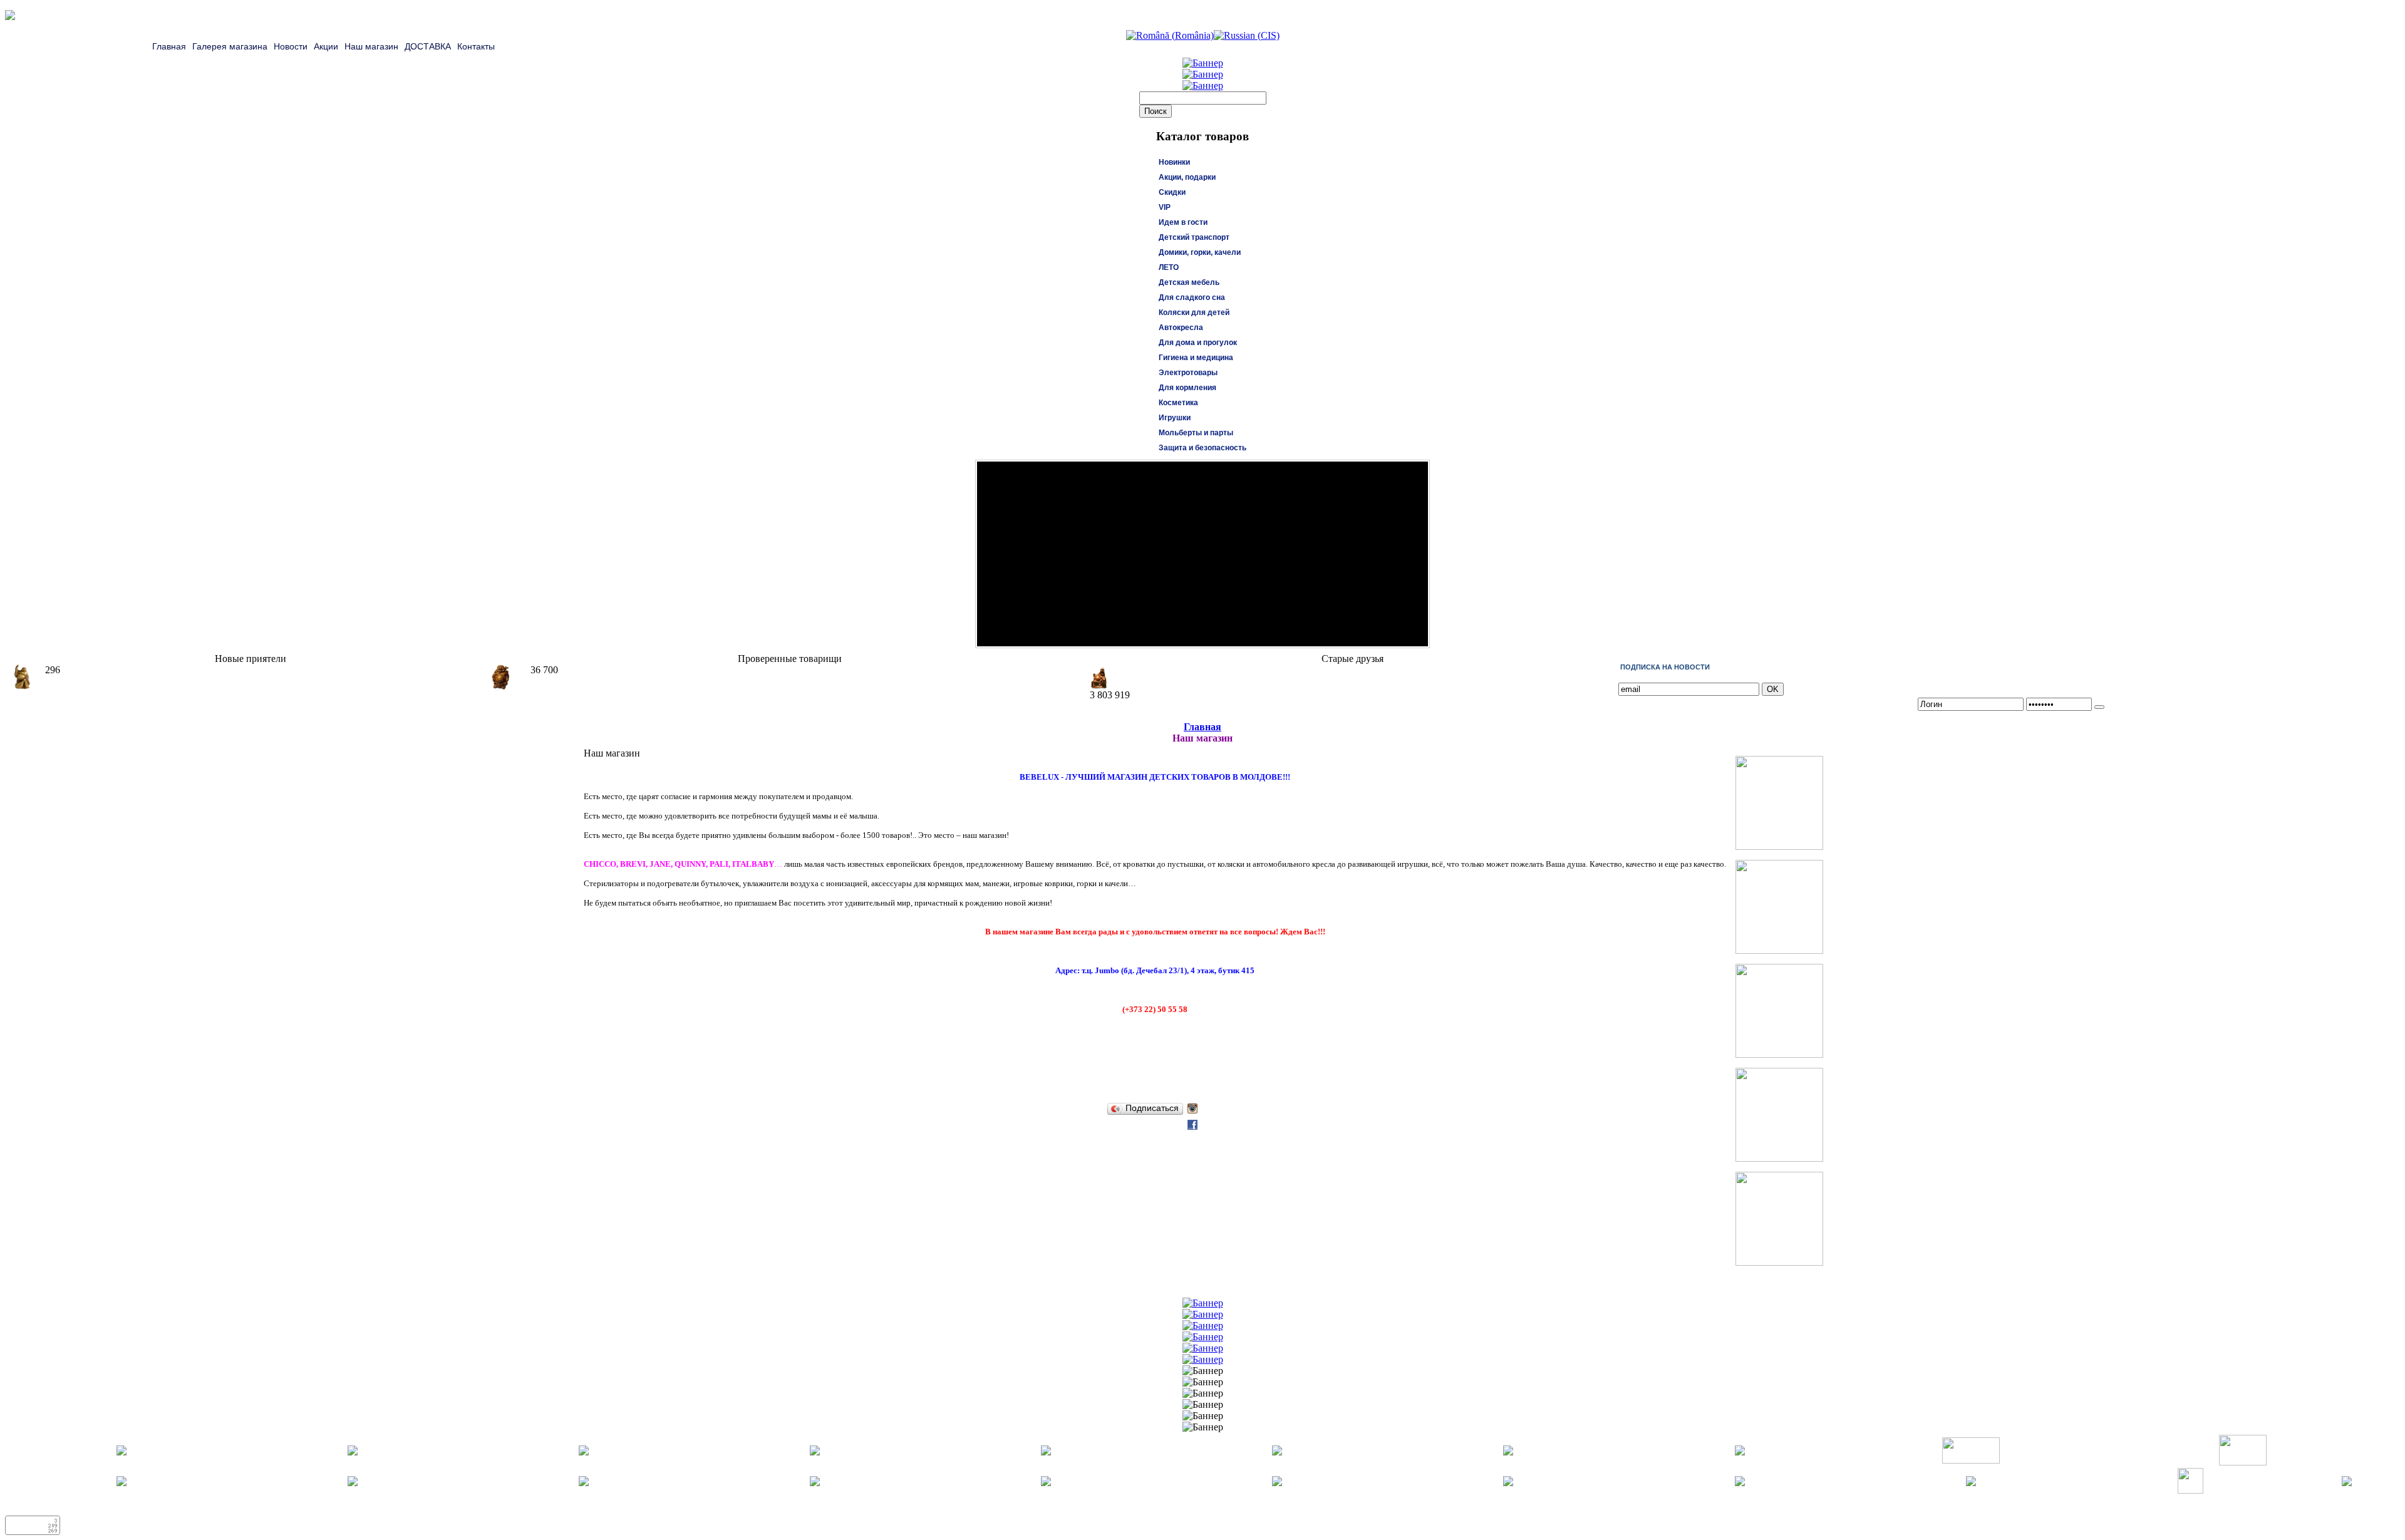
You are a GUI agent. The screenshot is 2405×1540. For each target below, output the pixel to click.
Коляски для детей (1194, 313)
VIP (1165, 207)
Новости (291, 46)
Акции (326, 46)
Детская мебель (1189, 282)
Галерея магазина (230, 46)
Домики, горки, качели (1200, 252)
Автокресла (1181, 328)
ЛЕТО (1169, 267)
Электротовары (1188, 373)
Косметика (1178, 403)
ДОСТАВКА (428, 46)
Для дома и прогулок (1198, 343)
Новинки (1174, 162)
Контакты (476, 46)
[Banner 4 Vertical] (1779, 1158)
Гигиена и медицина (1196, 358)
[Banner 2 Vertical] (1779, 950)
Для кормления (1187, 388)
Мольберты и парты (1196, 433)
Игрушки (1175, 418)
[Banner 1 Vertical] (1779, 846)
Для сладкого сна (1192, 297)
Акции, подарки (1187, 177)
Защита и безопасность (1202, 448)
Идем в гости (1183, 222)
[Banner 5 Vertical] (1779, 1262)
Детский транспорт (1194, 237)
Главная (169, 46)
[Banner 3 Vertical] (1779, 1054)
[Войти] (2099, 707)
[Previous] (1403, 634)
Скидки (1172, 192)
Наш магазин (371, 46)
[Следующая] (1415, 634)
